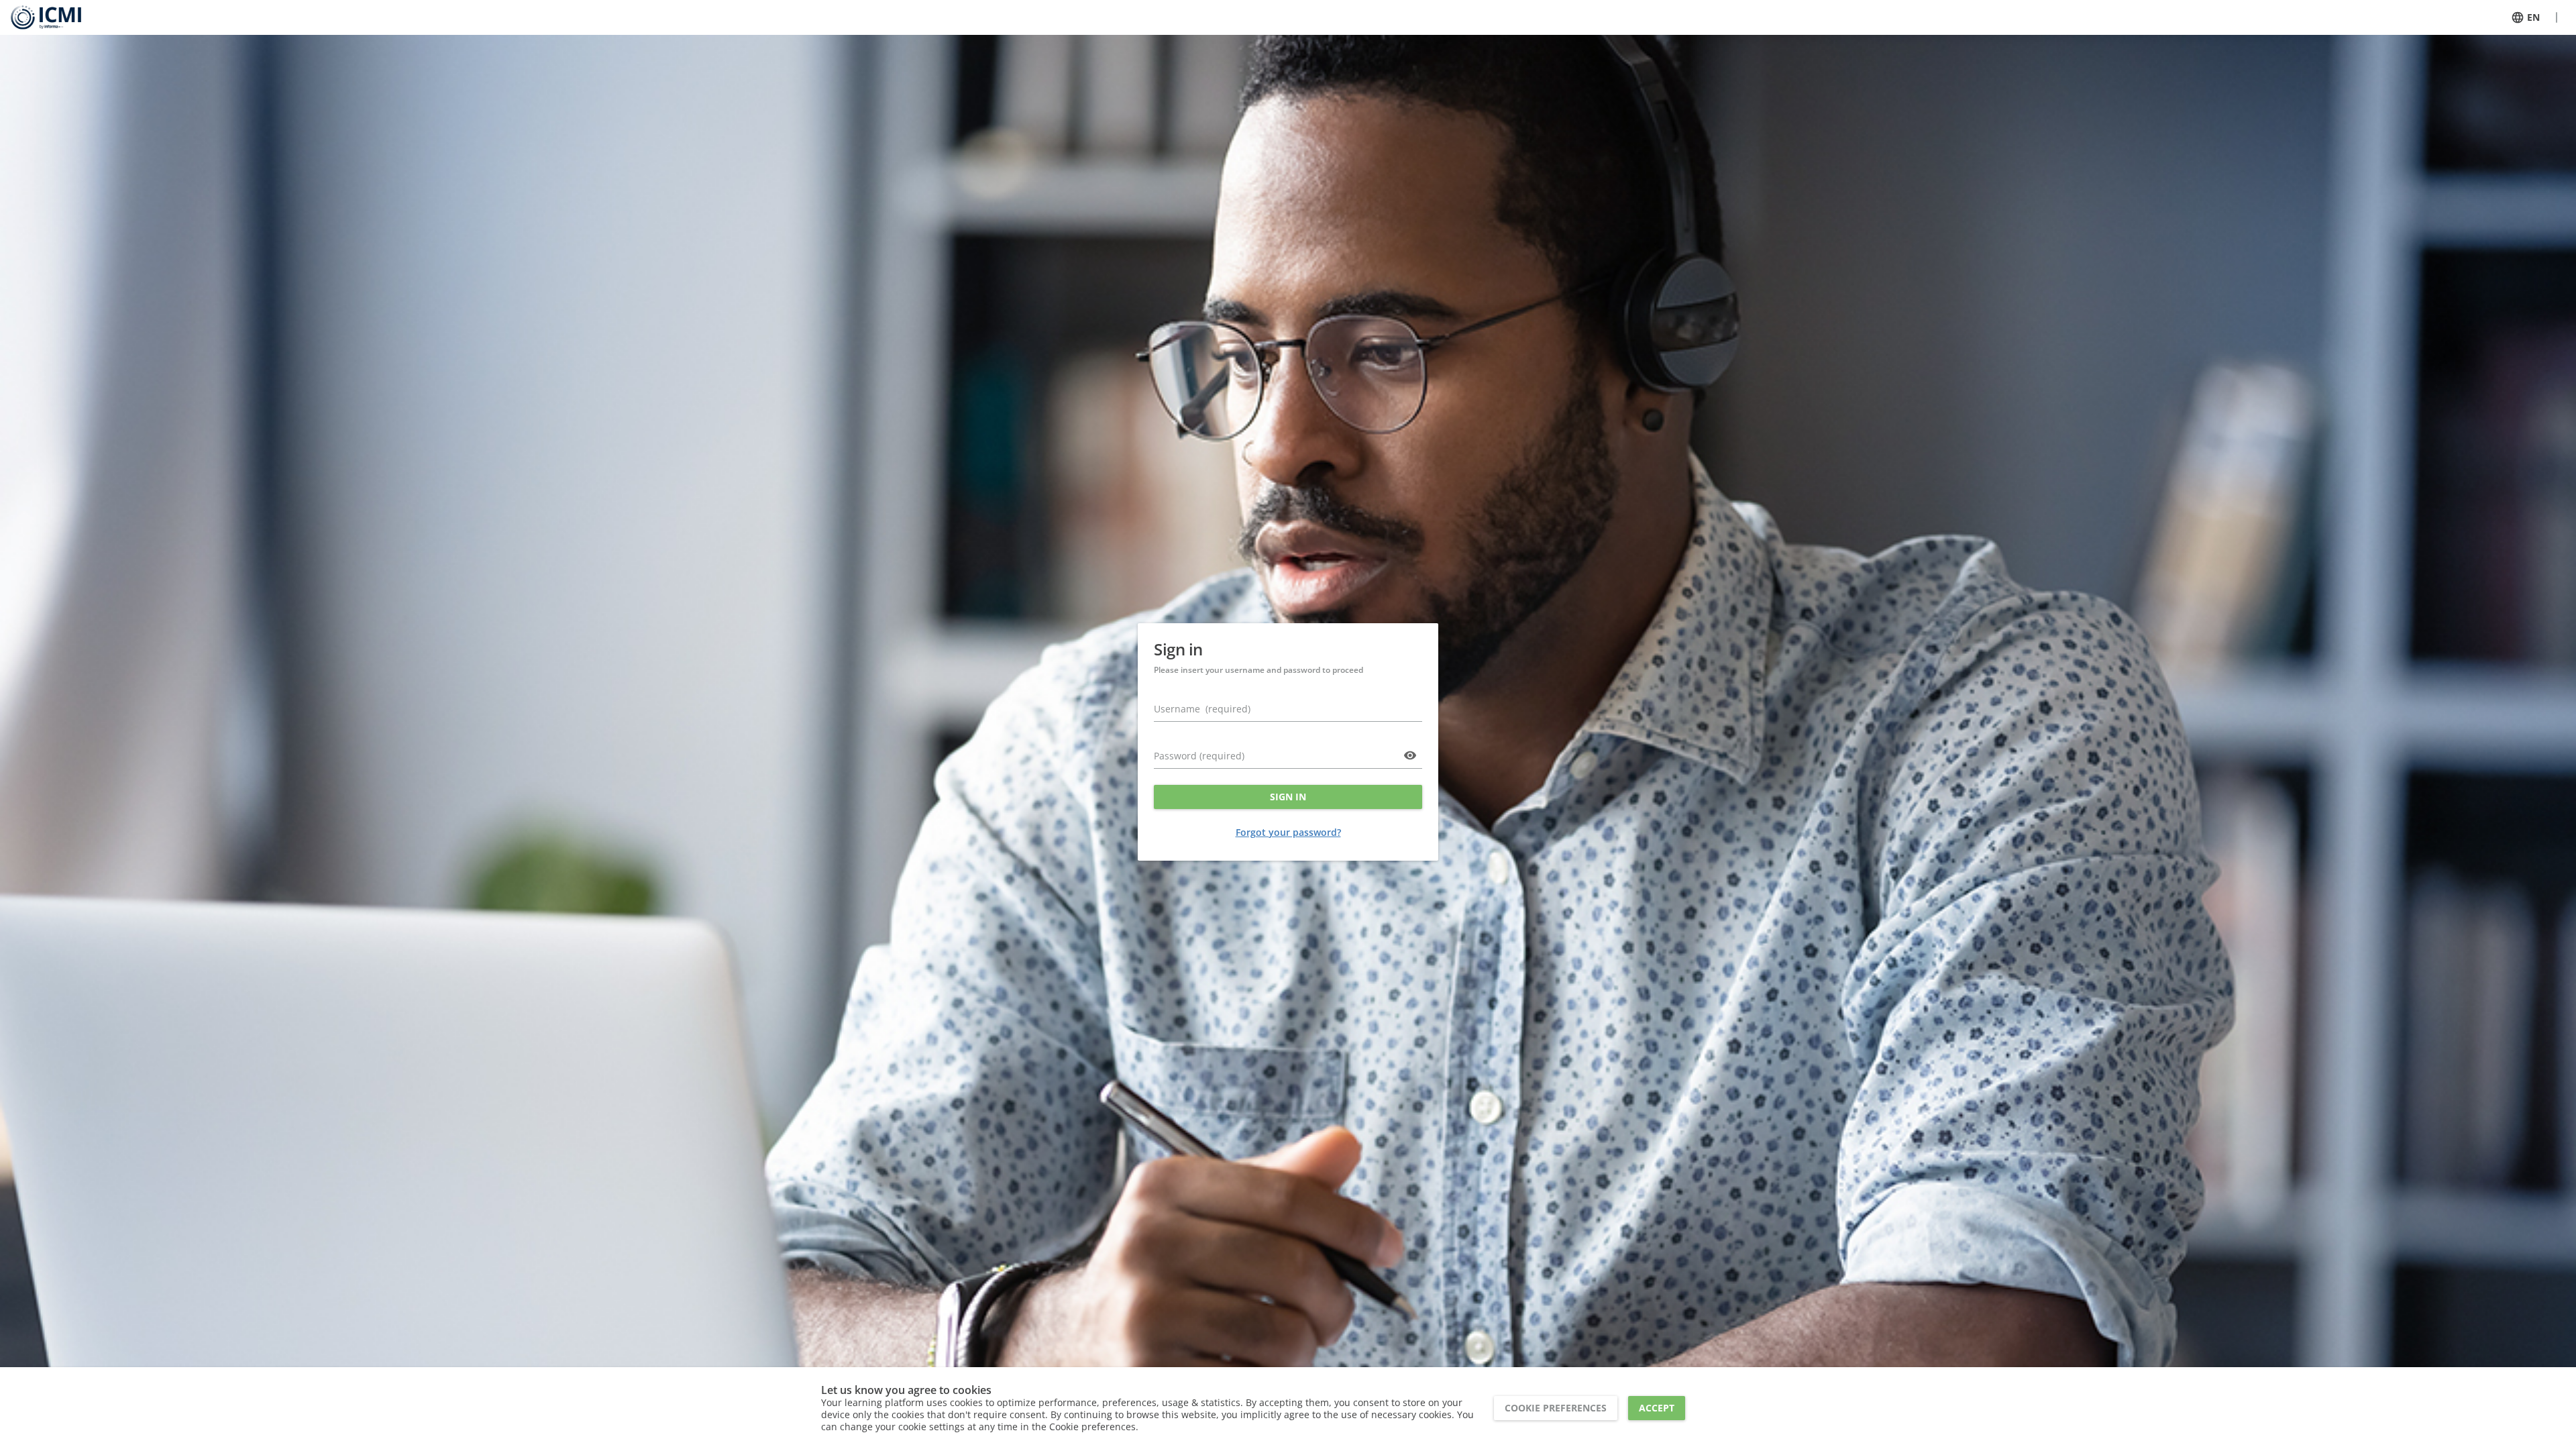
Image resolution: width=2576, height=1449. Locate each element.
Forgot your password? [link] (1288, 832)
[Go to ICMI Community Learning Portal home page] (46, 17)
